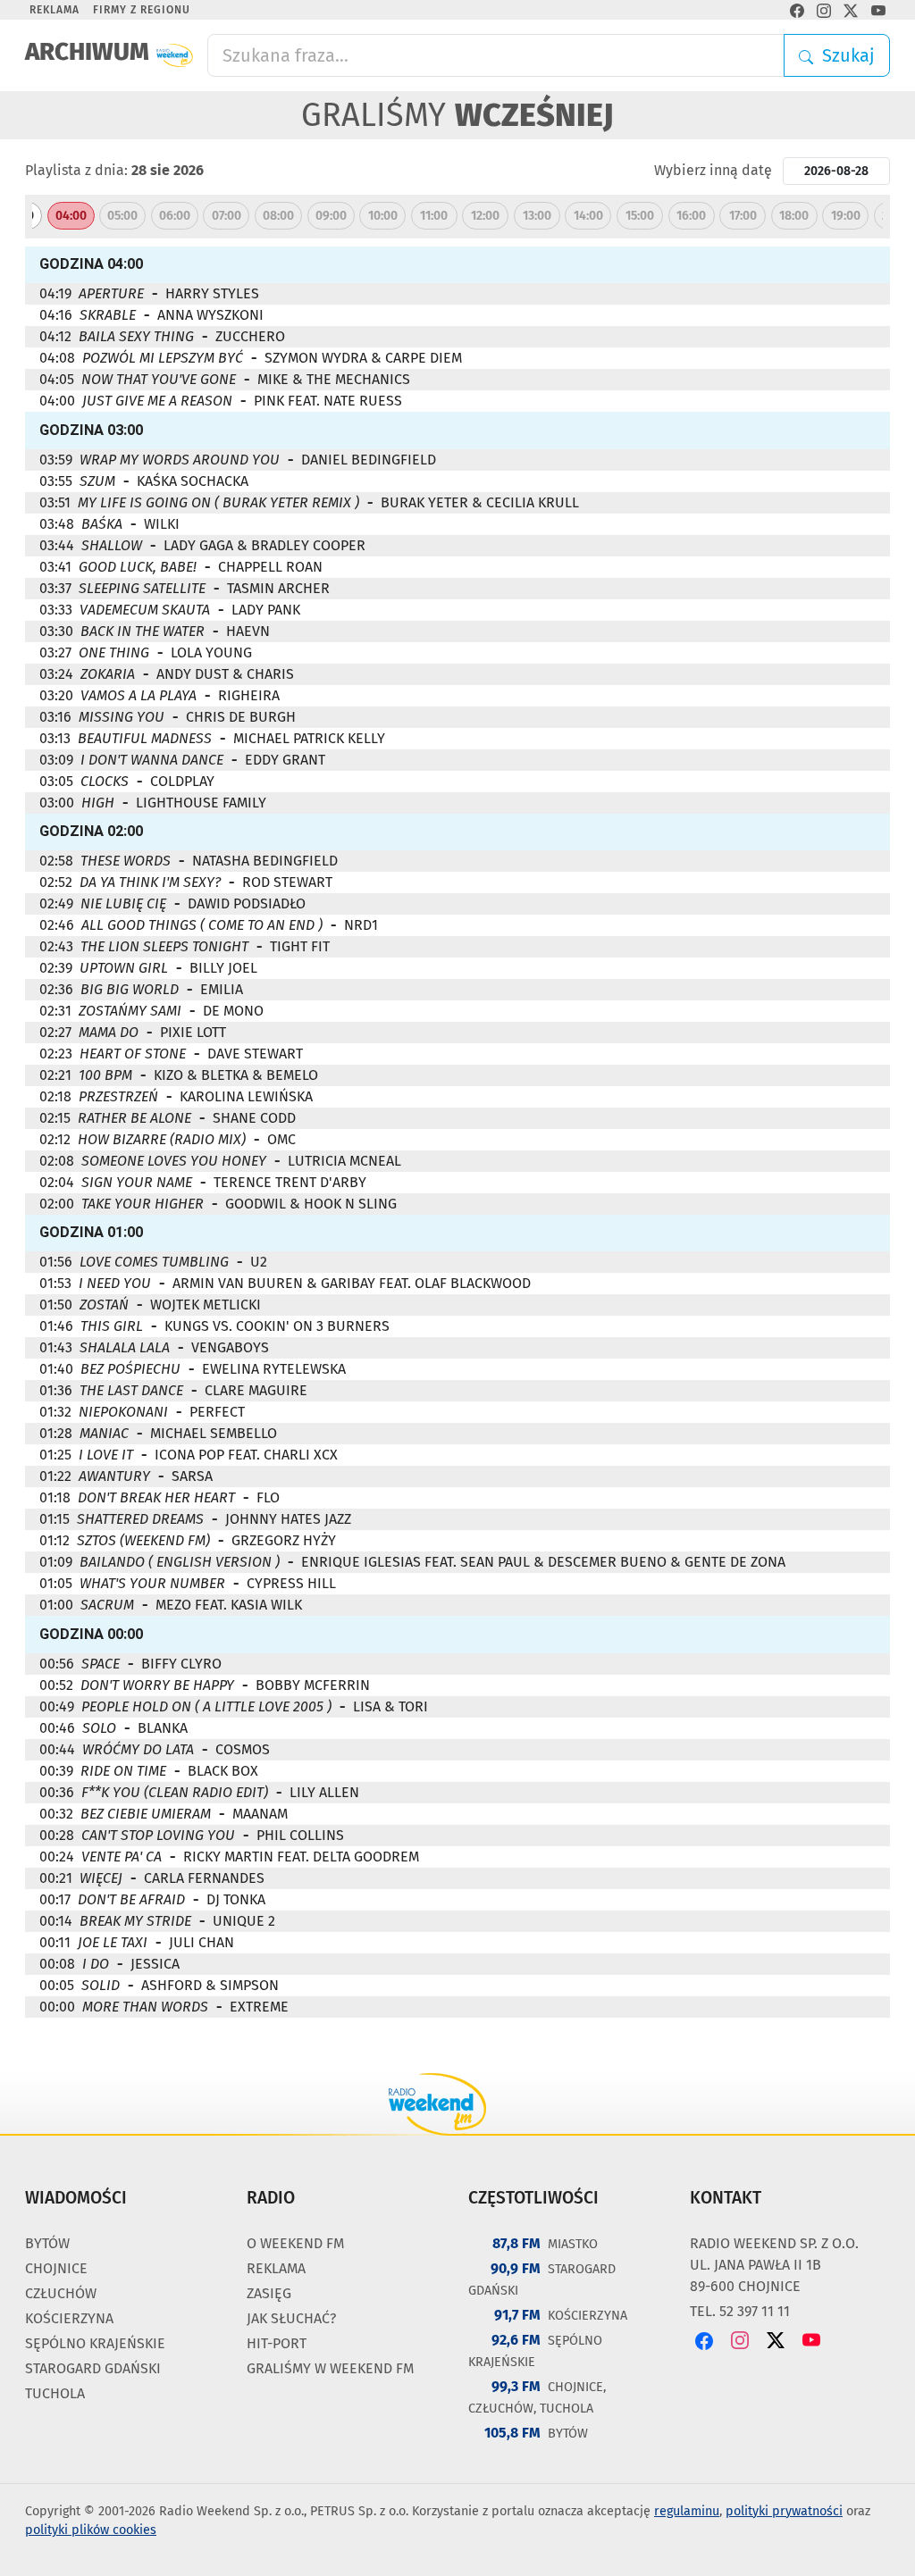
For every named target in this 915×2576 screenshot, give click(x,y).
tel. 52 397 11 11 (740, 2311)
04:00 (71, 216)
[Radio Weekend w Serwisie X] (851, 10)
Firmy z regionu (142, 10)
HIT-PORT (277, 2343)
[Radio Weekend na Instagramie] (824, 10)
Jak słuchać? (291, 2318)
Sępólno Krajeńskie (95, 2343)
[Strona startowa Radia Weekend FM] (175, 55)
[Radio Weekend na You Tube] (878, 10)
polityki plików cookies (91, 2530)
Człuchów (61, 2293)
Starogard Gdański (93, 2368)
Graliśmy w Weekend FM (330, 2368)
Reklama (55, 10)
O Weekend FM (295, 2243)
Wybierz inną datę (713, 170)
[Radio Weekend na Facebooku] (797, 10)
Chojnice (56, 2268)
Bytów (47, 2243)
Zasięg (269, 2293)
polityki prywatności (784, 2511)
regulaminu (687, 2511)
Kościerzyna (69, 2318)
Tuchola (55, 2393)
